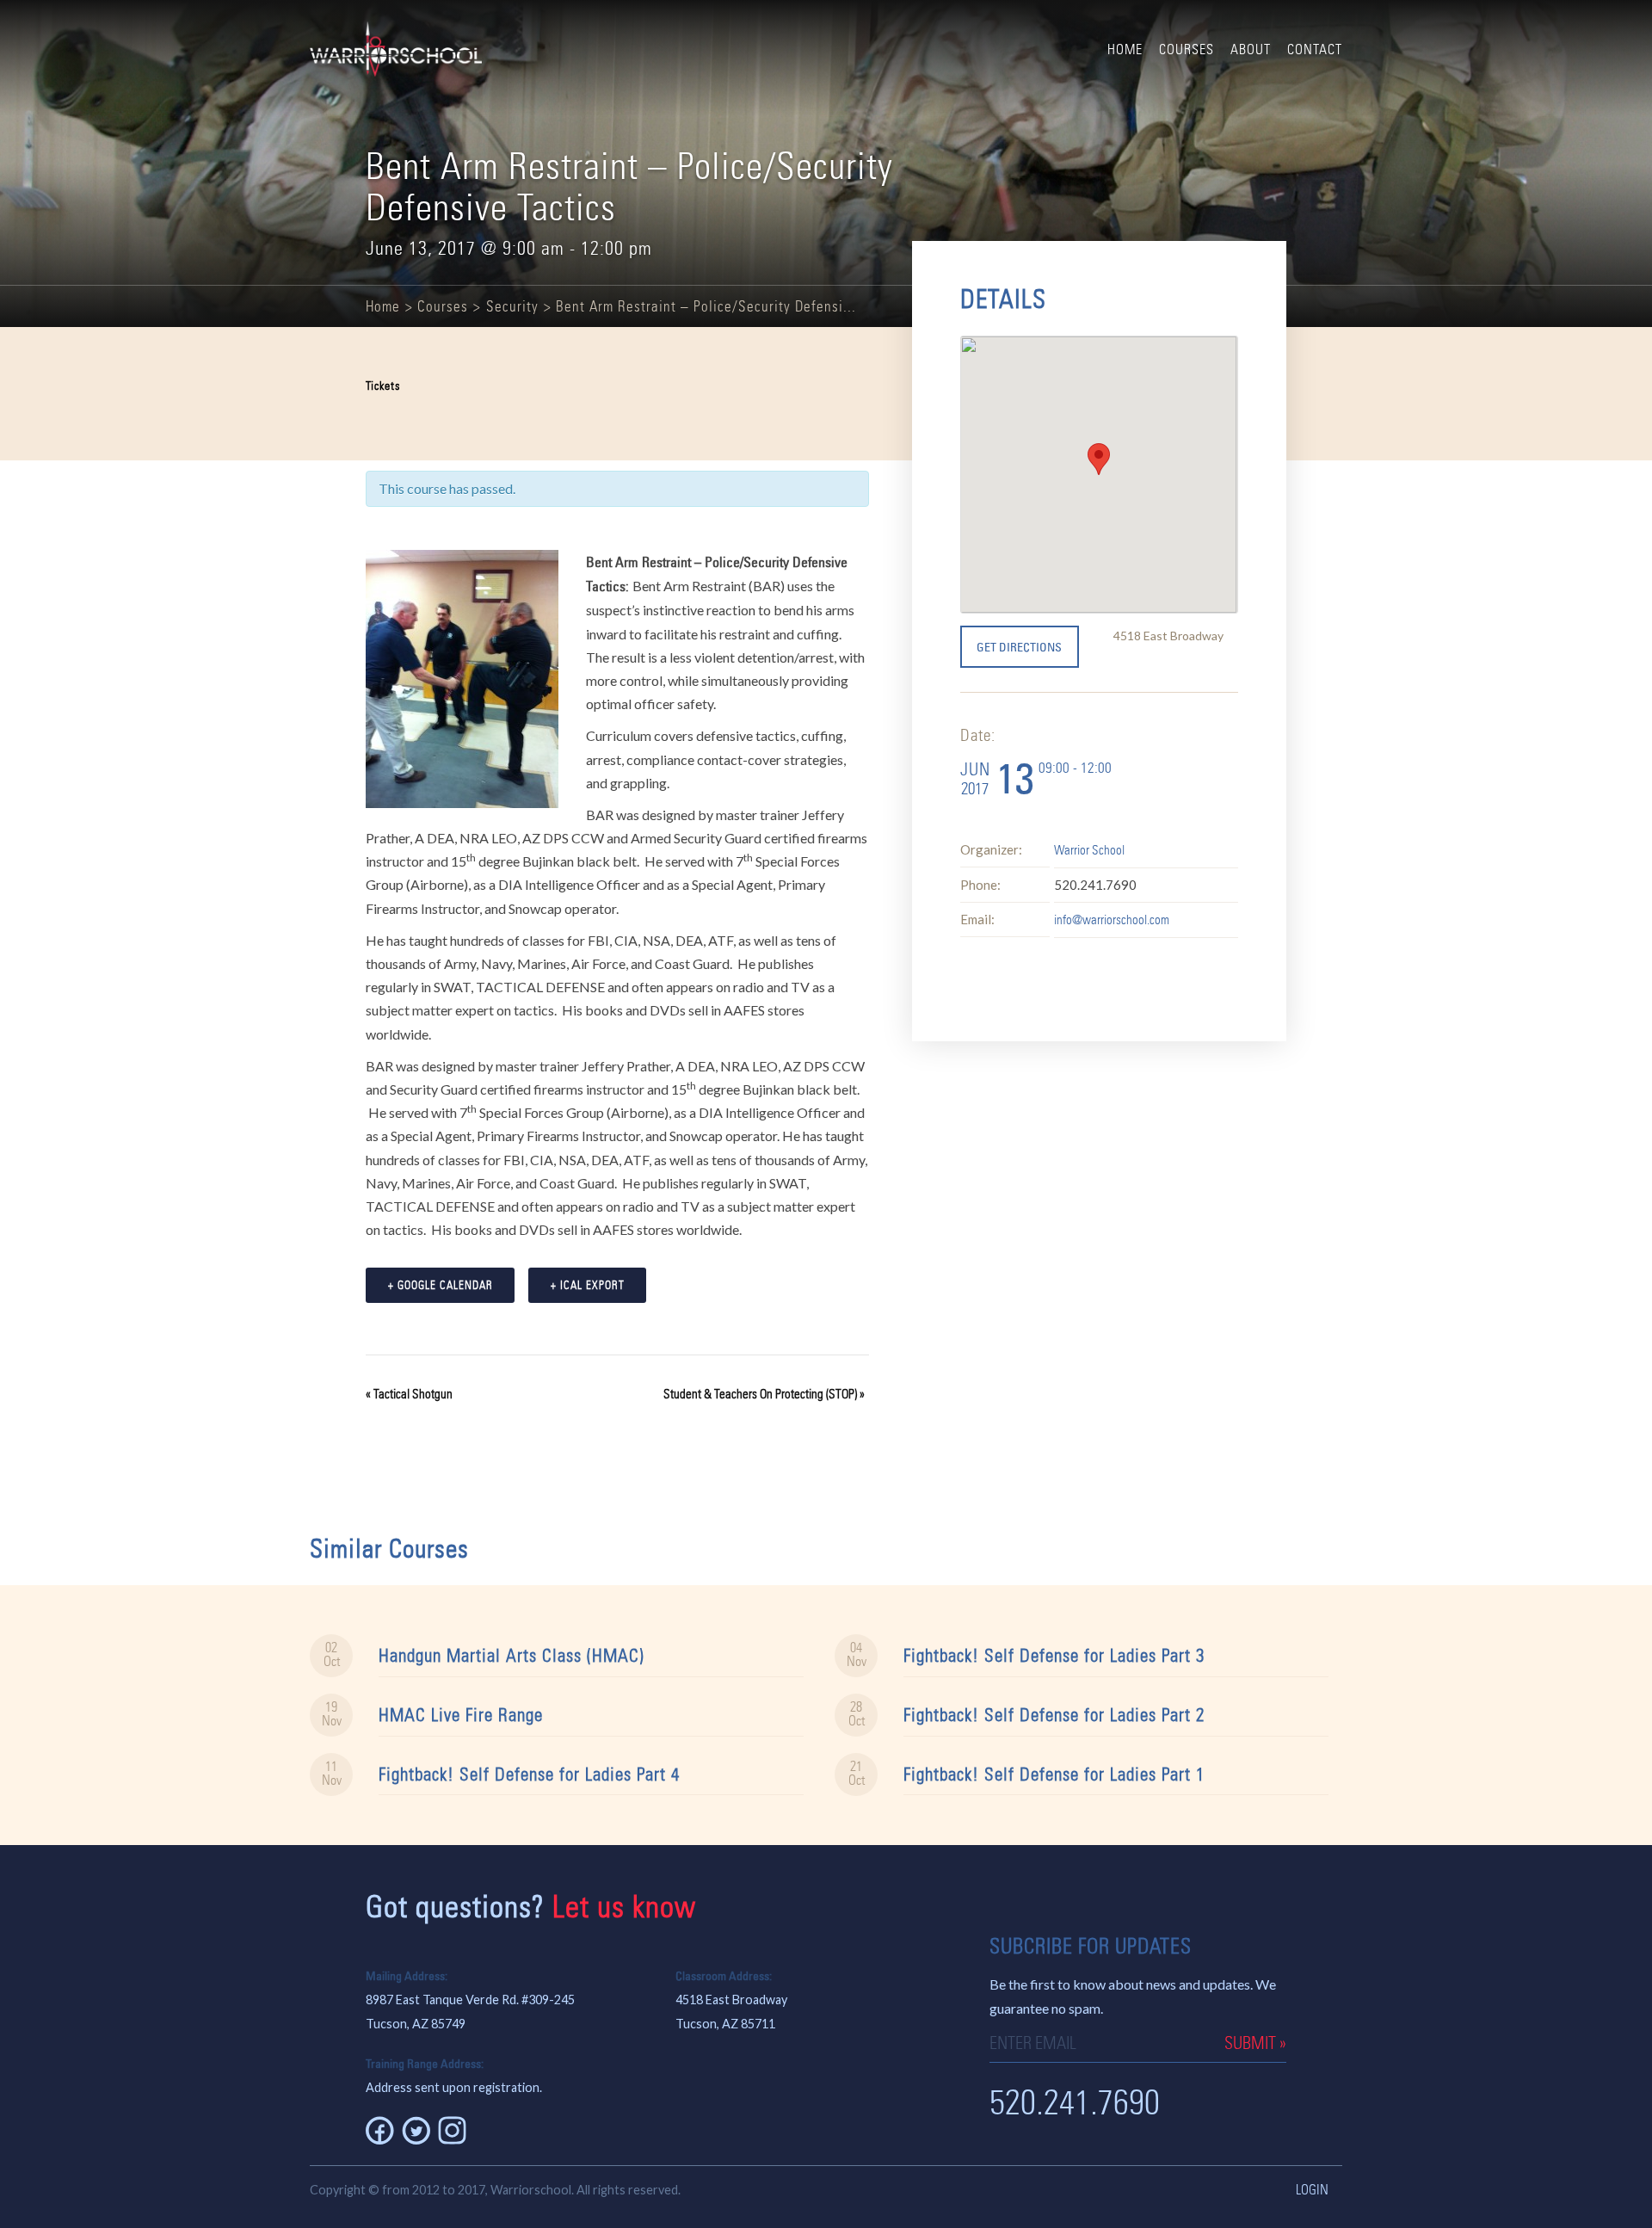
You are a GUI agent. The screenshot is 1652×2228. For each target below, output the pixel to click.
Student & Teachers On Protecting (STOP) (764, 1394)
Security (512, 306)
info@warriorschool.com (1112, 920)
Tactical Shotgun (409, 1394)
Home (1125, 49)
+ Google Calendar (441, 1285)
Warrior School (1089, 850)
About (1251, 49)
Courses (1187, 49)
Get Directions (1019, 647)
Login (1312, 2190)
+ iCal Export (588, 1285)
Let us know (624, 1907)
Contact (1315, 49)
